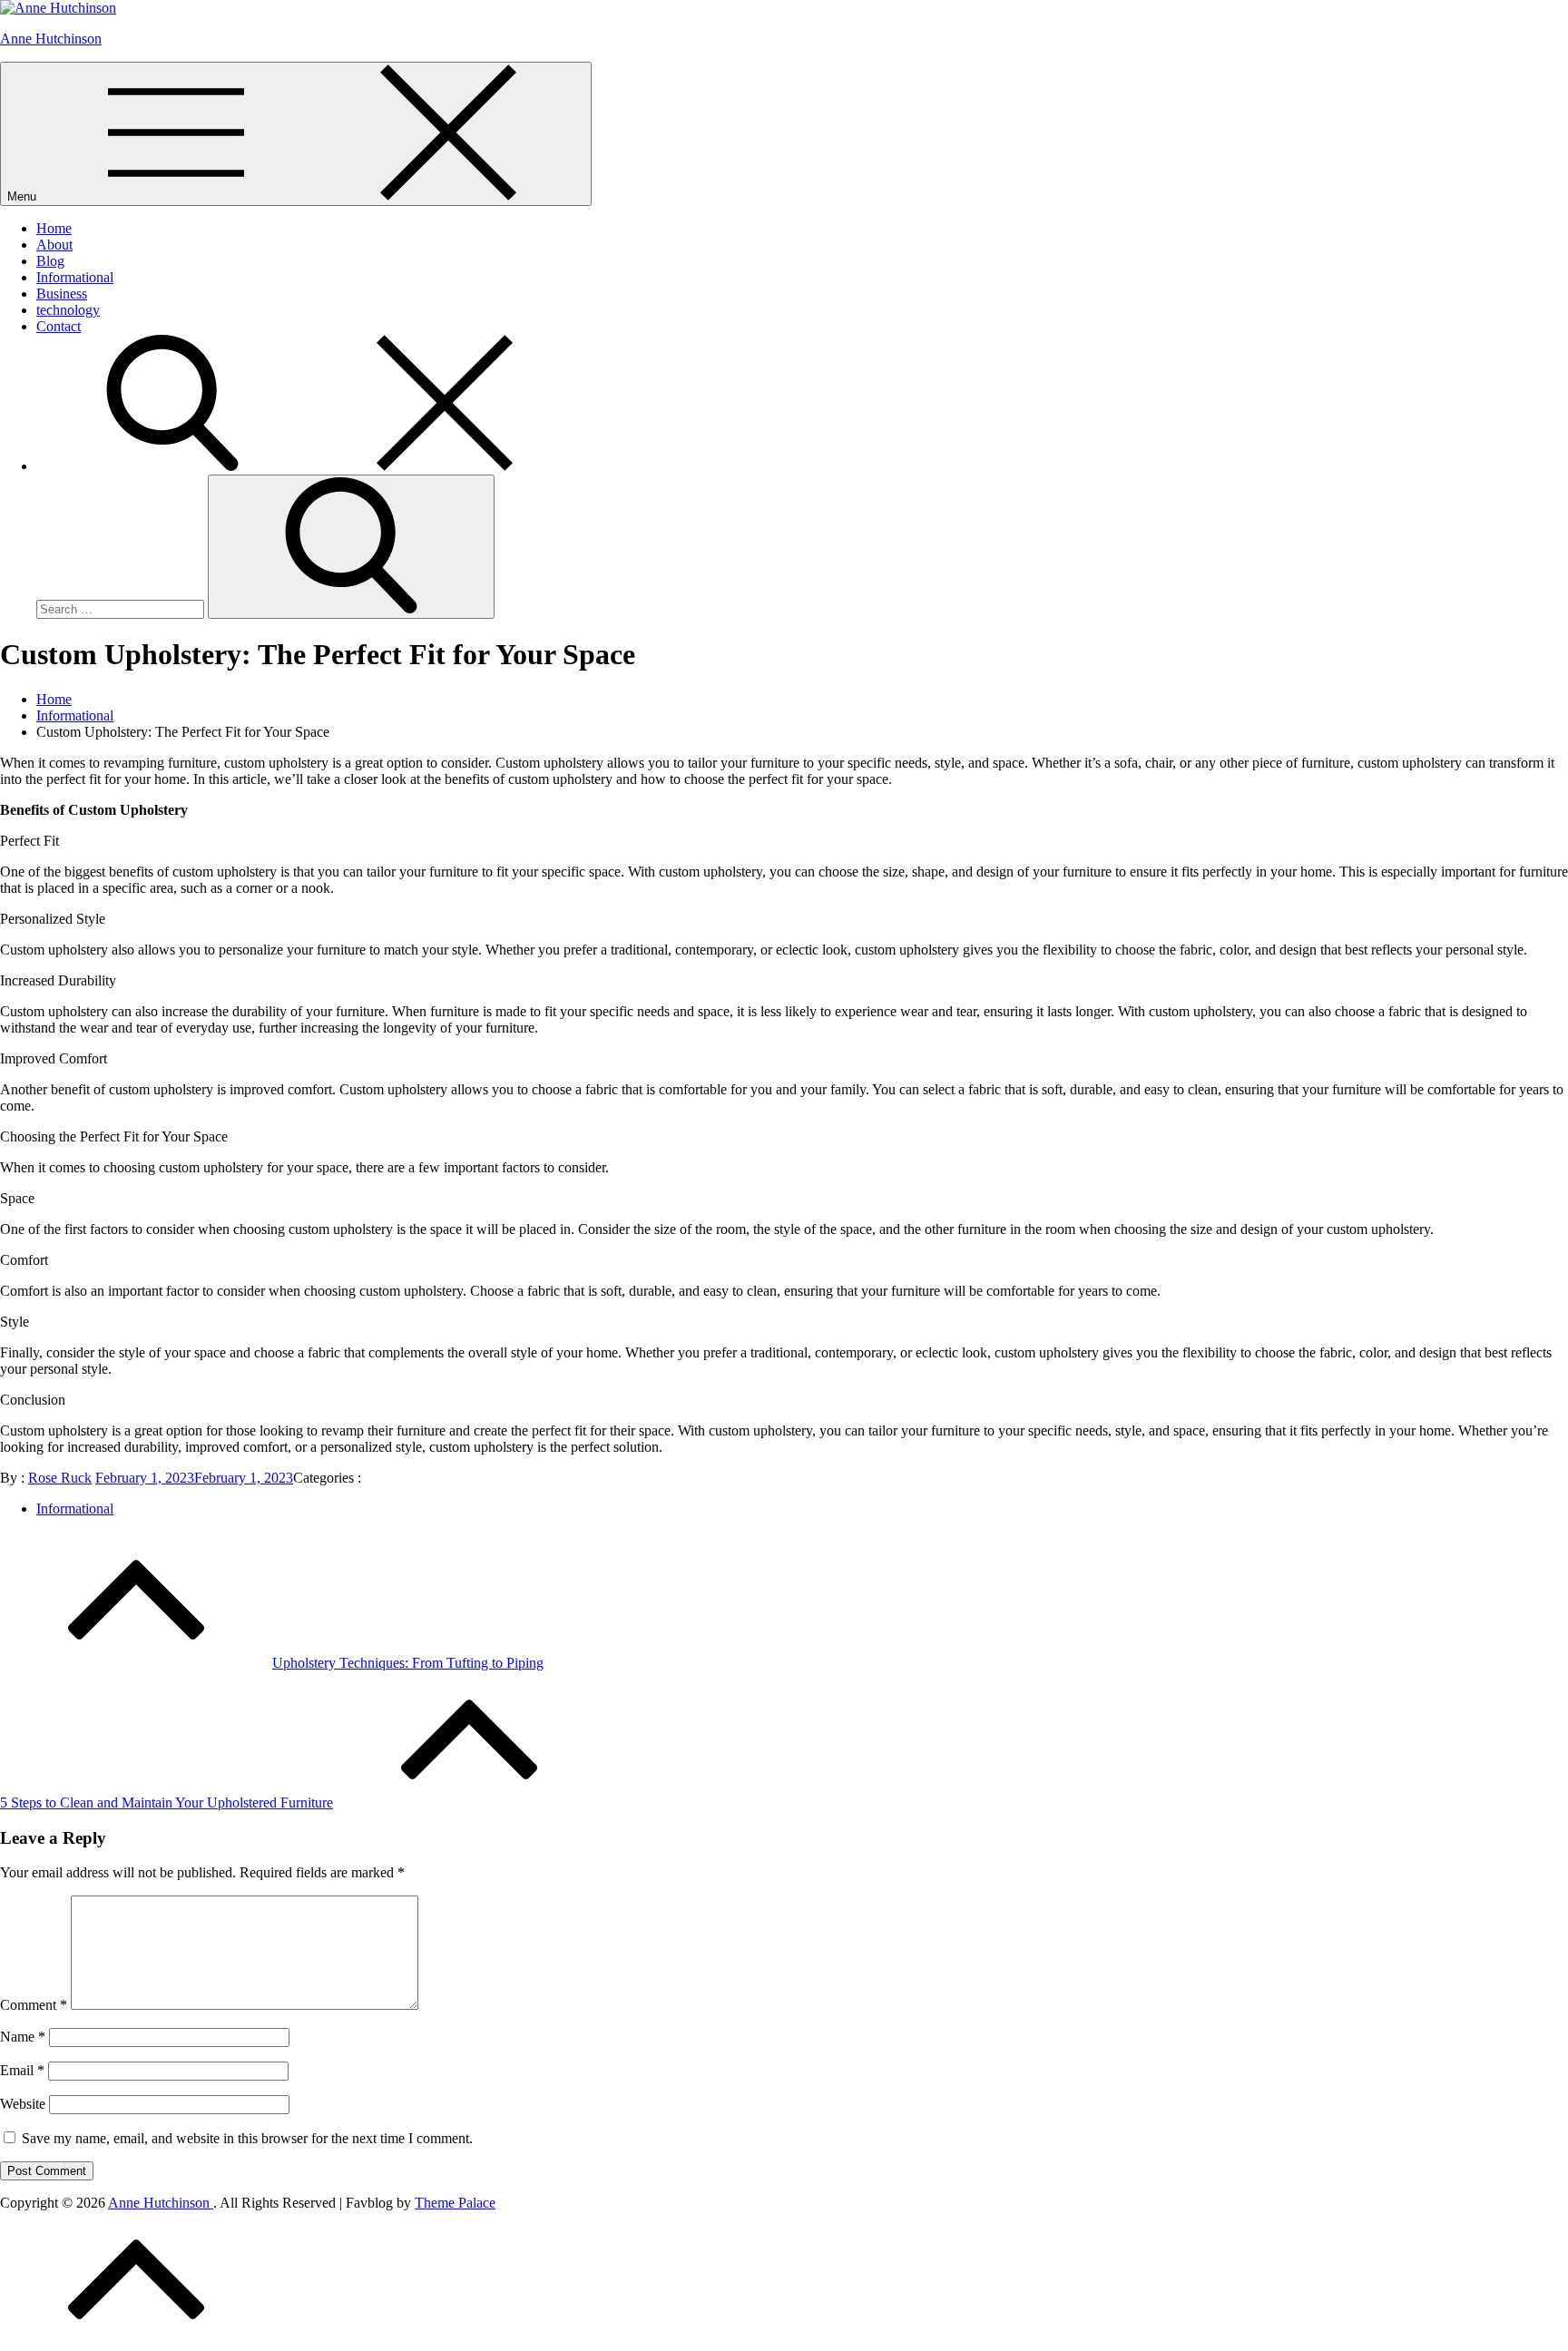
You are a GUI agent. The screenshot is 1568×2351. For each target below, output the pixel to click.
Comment (34, 2005)
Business (62, 294)
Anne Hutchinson (51, 39)
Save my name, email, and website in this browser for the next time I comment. (247, 2138)
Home (54, 228)
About (54, 245)
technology (68, 310)
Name (23, 2037)
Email (22, 2070)
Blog (50, 261)
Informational (75, 277)
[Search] (309, 466)
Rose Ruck (60, 1478)
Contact (59, 326)
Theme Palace (455, 2203)
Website (23, 2104)
